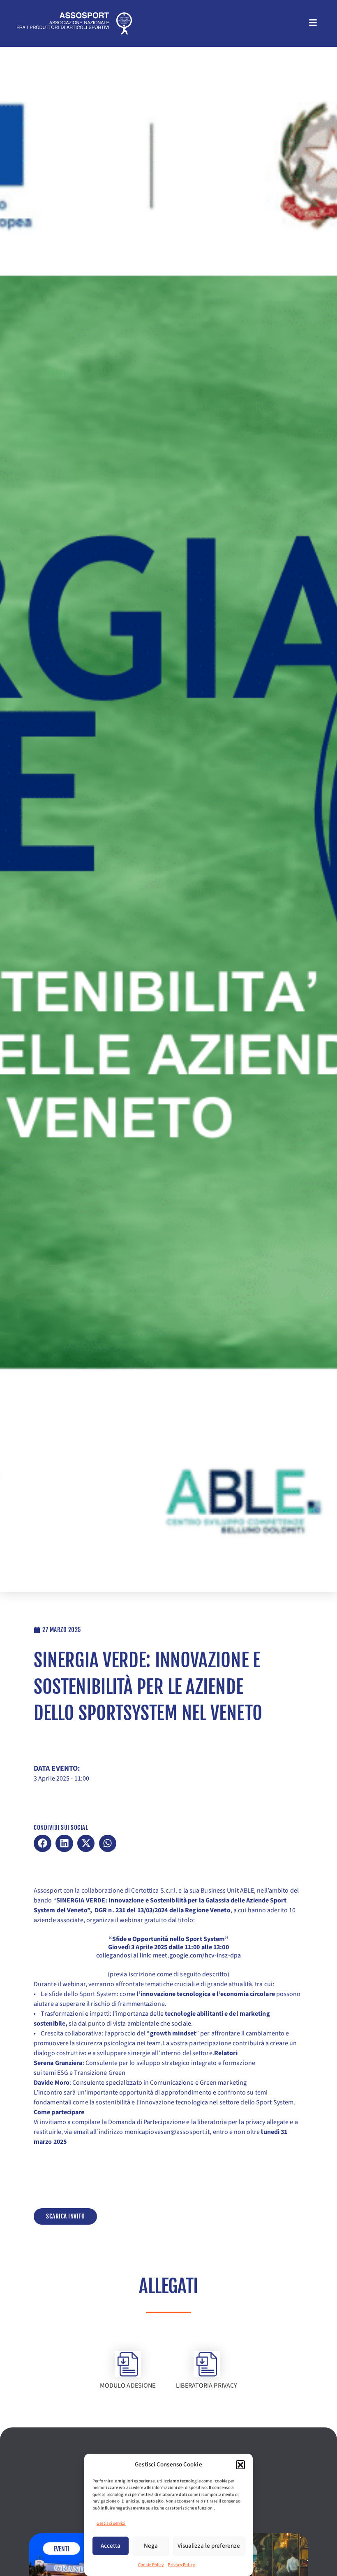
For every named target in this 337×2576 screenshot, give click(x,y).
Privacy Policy (181, 2565)
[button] (240, 2465)
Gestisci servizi (111, 2523)
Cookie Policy (151, 2565)
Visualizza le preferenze (209, 2546)
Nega (151, 2546)
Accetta (111, 2546)
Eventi (62, 2549)
